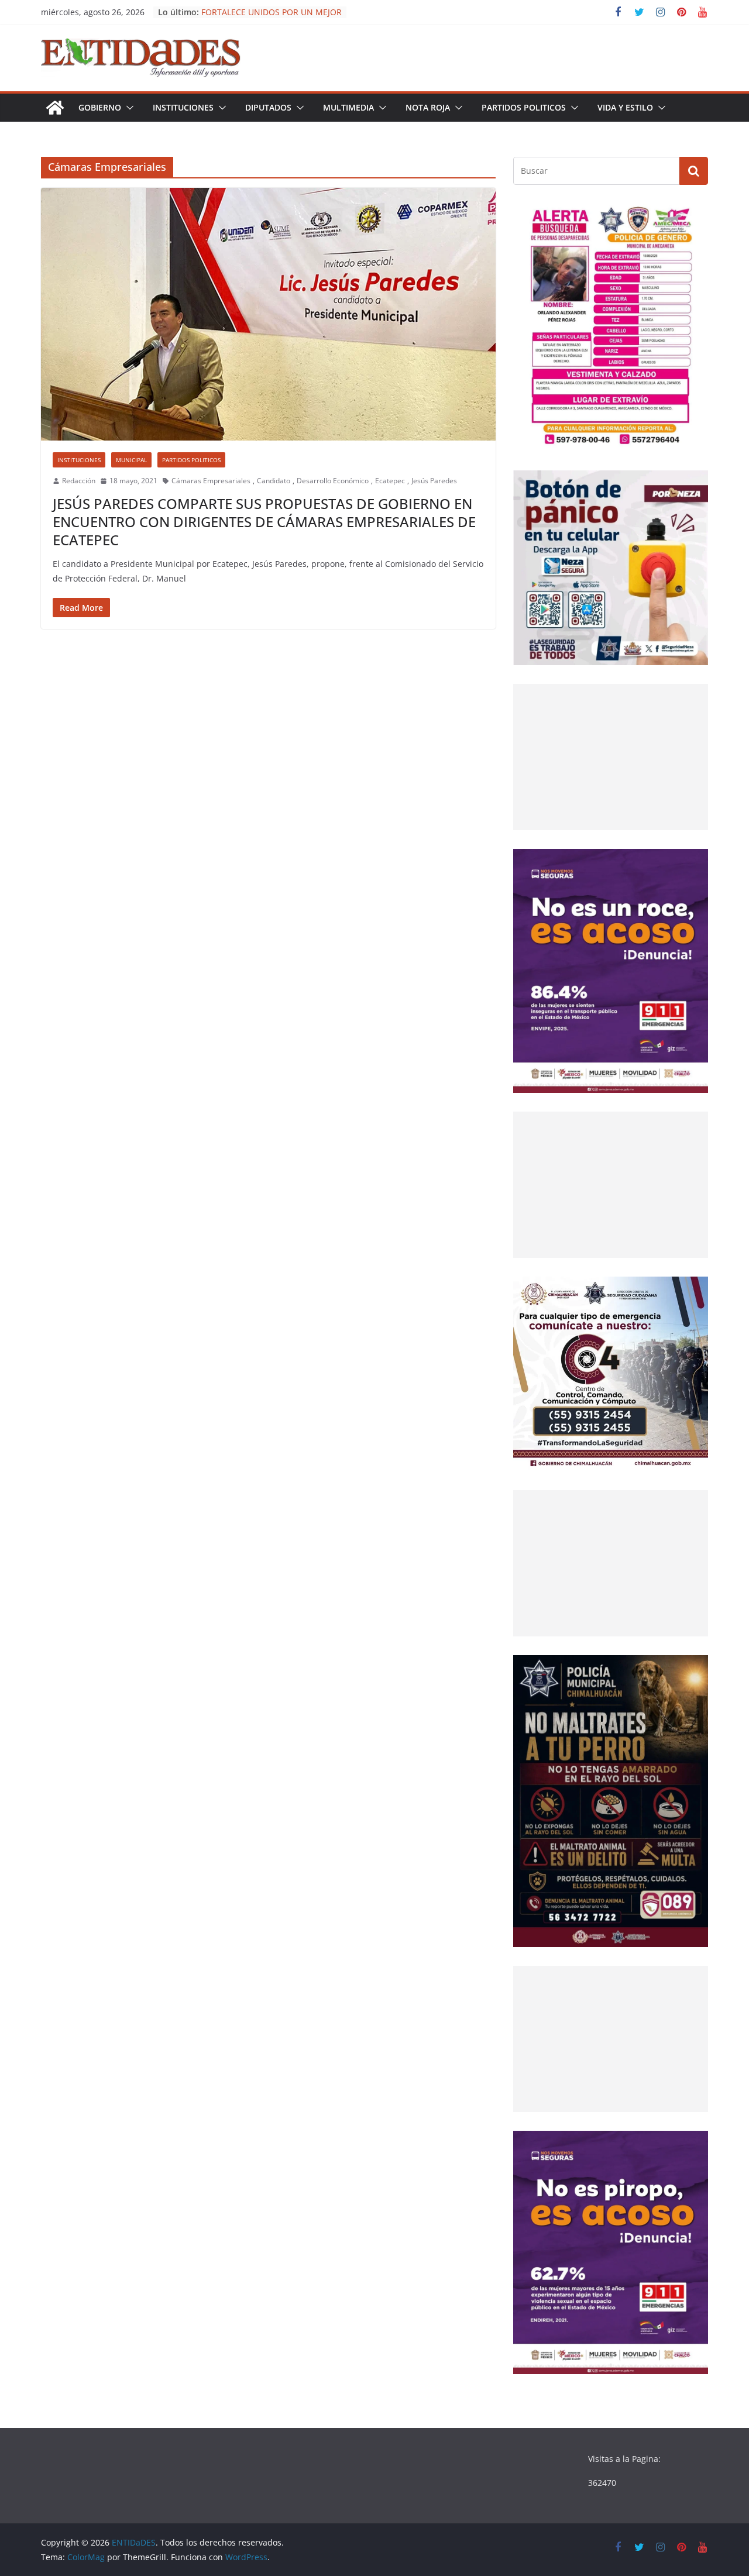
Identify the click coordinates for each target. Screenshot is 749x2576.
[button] (128, 108)
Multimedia (348, 107)
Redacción (79, 481)
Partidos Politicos (524, 107)
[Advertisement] (611, 757)
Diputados (268, 107)
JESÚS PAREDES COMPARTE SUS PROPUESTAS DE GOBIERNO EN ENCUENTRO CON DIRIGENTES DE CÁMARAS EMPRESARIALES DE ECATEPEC (264, 522)
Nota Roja (428, 107)
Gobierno (100, 107)
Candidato (274, 481)
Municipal (131, 460)
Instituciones (183, 107)
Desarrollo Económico (333, 481)
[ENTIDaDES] (55, 108)
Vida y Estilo (625, 107)
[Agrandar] (693, 219)
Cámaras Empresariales (211, 481)
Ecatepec (390, 481)
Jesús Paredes (434, 481)
